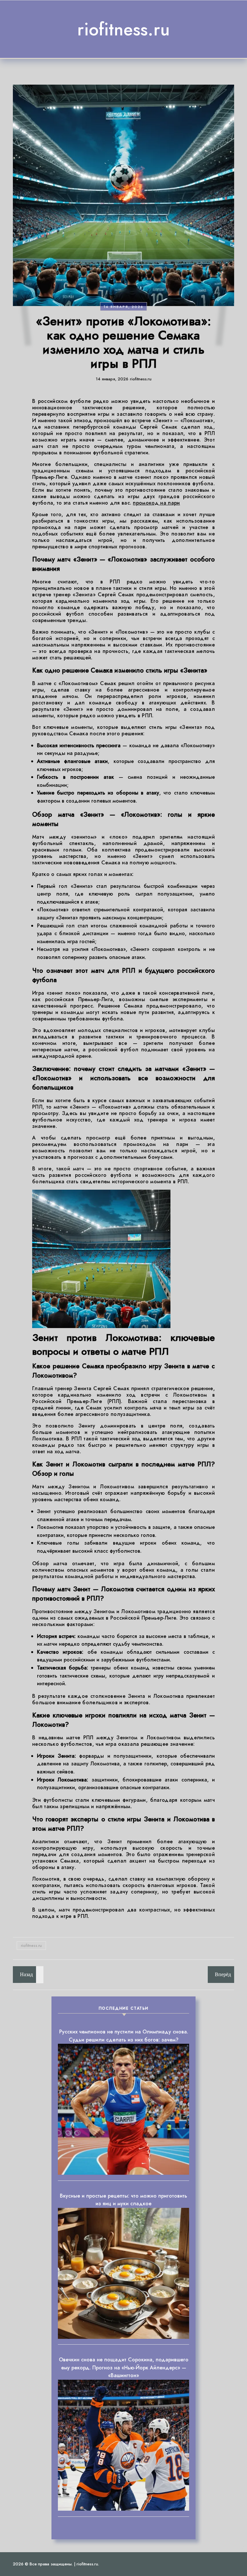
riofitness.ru (123, 29)
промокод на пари (156, 503)
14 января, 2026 (123, 307)
